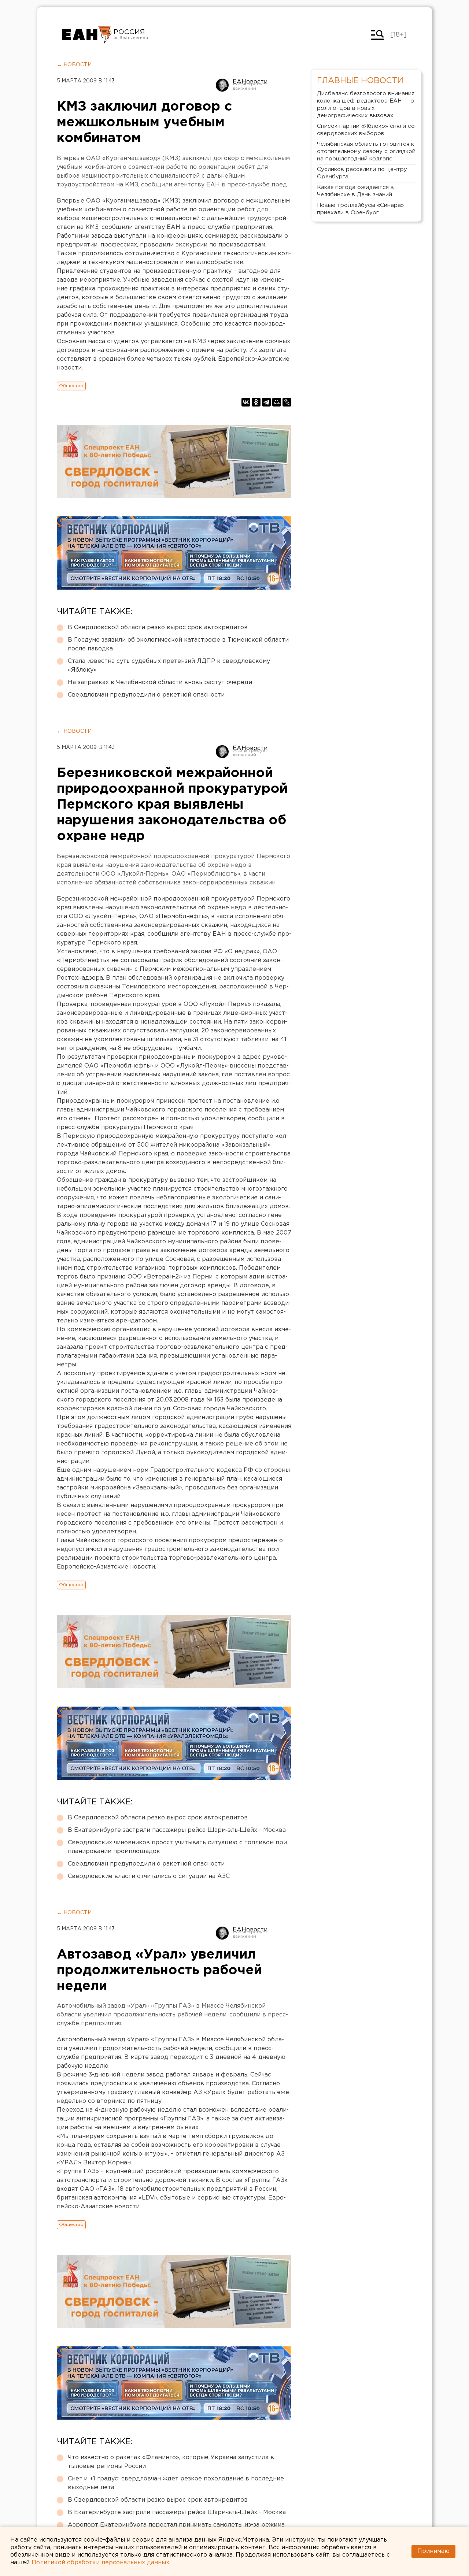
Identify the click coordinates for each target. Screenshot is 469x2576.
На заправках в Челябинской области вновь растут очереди (160, 682)
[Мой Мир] (277, 402)
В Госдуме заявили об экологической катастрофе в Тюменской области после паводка (178, 644)
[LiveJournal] (287, 402)
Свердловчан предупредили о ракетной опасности (146, 695)
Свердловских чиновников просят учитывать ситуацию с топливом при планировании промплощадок (177, 1847)
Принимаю (433, 2551)
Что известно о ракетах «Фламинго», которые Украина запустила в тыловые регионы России (171, 2462)
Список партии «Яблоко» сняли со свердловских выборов (366, 130)
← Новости (74, 65)
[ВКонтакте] (246, 402)
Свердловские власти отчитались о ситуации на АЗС (149, 1876)
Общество (71, 386)
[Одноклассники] (256, 402)
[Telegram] (266, 402)
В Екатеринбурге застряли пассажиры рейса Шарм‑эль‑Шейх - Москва (177, 1830)
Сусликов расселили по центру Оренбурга (362, 173)
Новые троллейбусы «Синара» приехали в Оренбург (360, 209)
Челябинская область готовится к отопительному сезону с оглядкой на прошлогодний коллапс (366, 151)
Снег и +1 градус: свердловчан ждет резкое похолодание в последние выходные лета (176, 2483)
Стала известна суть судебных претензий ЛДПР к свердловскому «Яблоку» (169, 666)
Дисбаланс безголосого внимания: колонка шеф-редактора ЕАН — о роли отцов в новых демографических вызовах (366, 105)
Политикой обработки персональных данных (100, 2563)
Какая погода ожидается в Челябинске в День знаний (355, 191)
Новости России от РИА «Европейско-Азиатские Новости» (87, 35)
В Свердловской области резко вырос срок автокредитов (158, 628)
